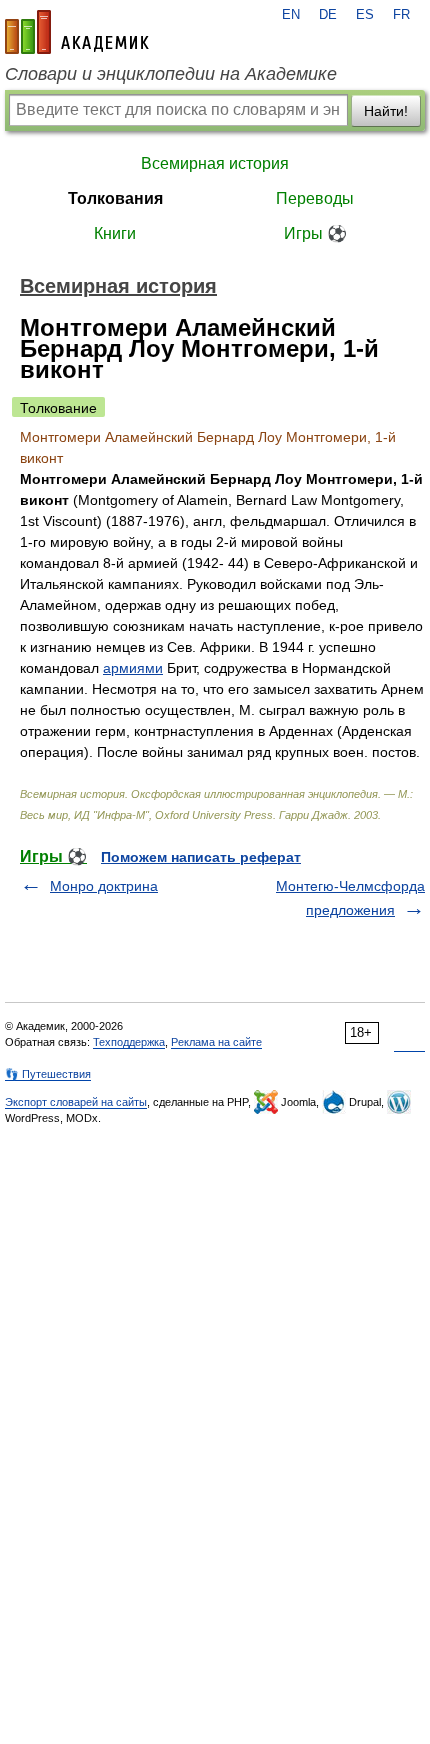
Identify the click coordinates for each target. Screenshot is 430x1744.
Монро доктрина (104, 886)
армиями (133, 668)
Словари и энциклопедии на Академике (171, 74)
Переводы (315, 198)
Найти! (386, 111)
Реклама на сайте (216, 1042)
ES (365, 15)
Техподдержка (129, 1042)
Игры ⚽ (315, 233)
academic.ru (77, 32)
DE (328, 15)
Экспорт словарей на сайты (76, 1102)
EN (291, 15)
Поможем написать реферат (201, 857)
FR (401, 15)
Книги (115, 233)
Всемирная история (215, 163)
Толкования (115, 198)
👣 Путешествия (48, 1074)
